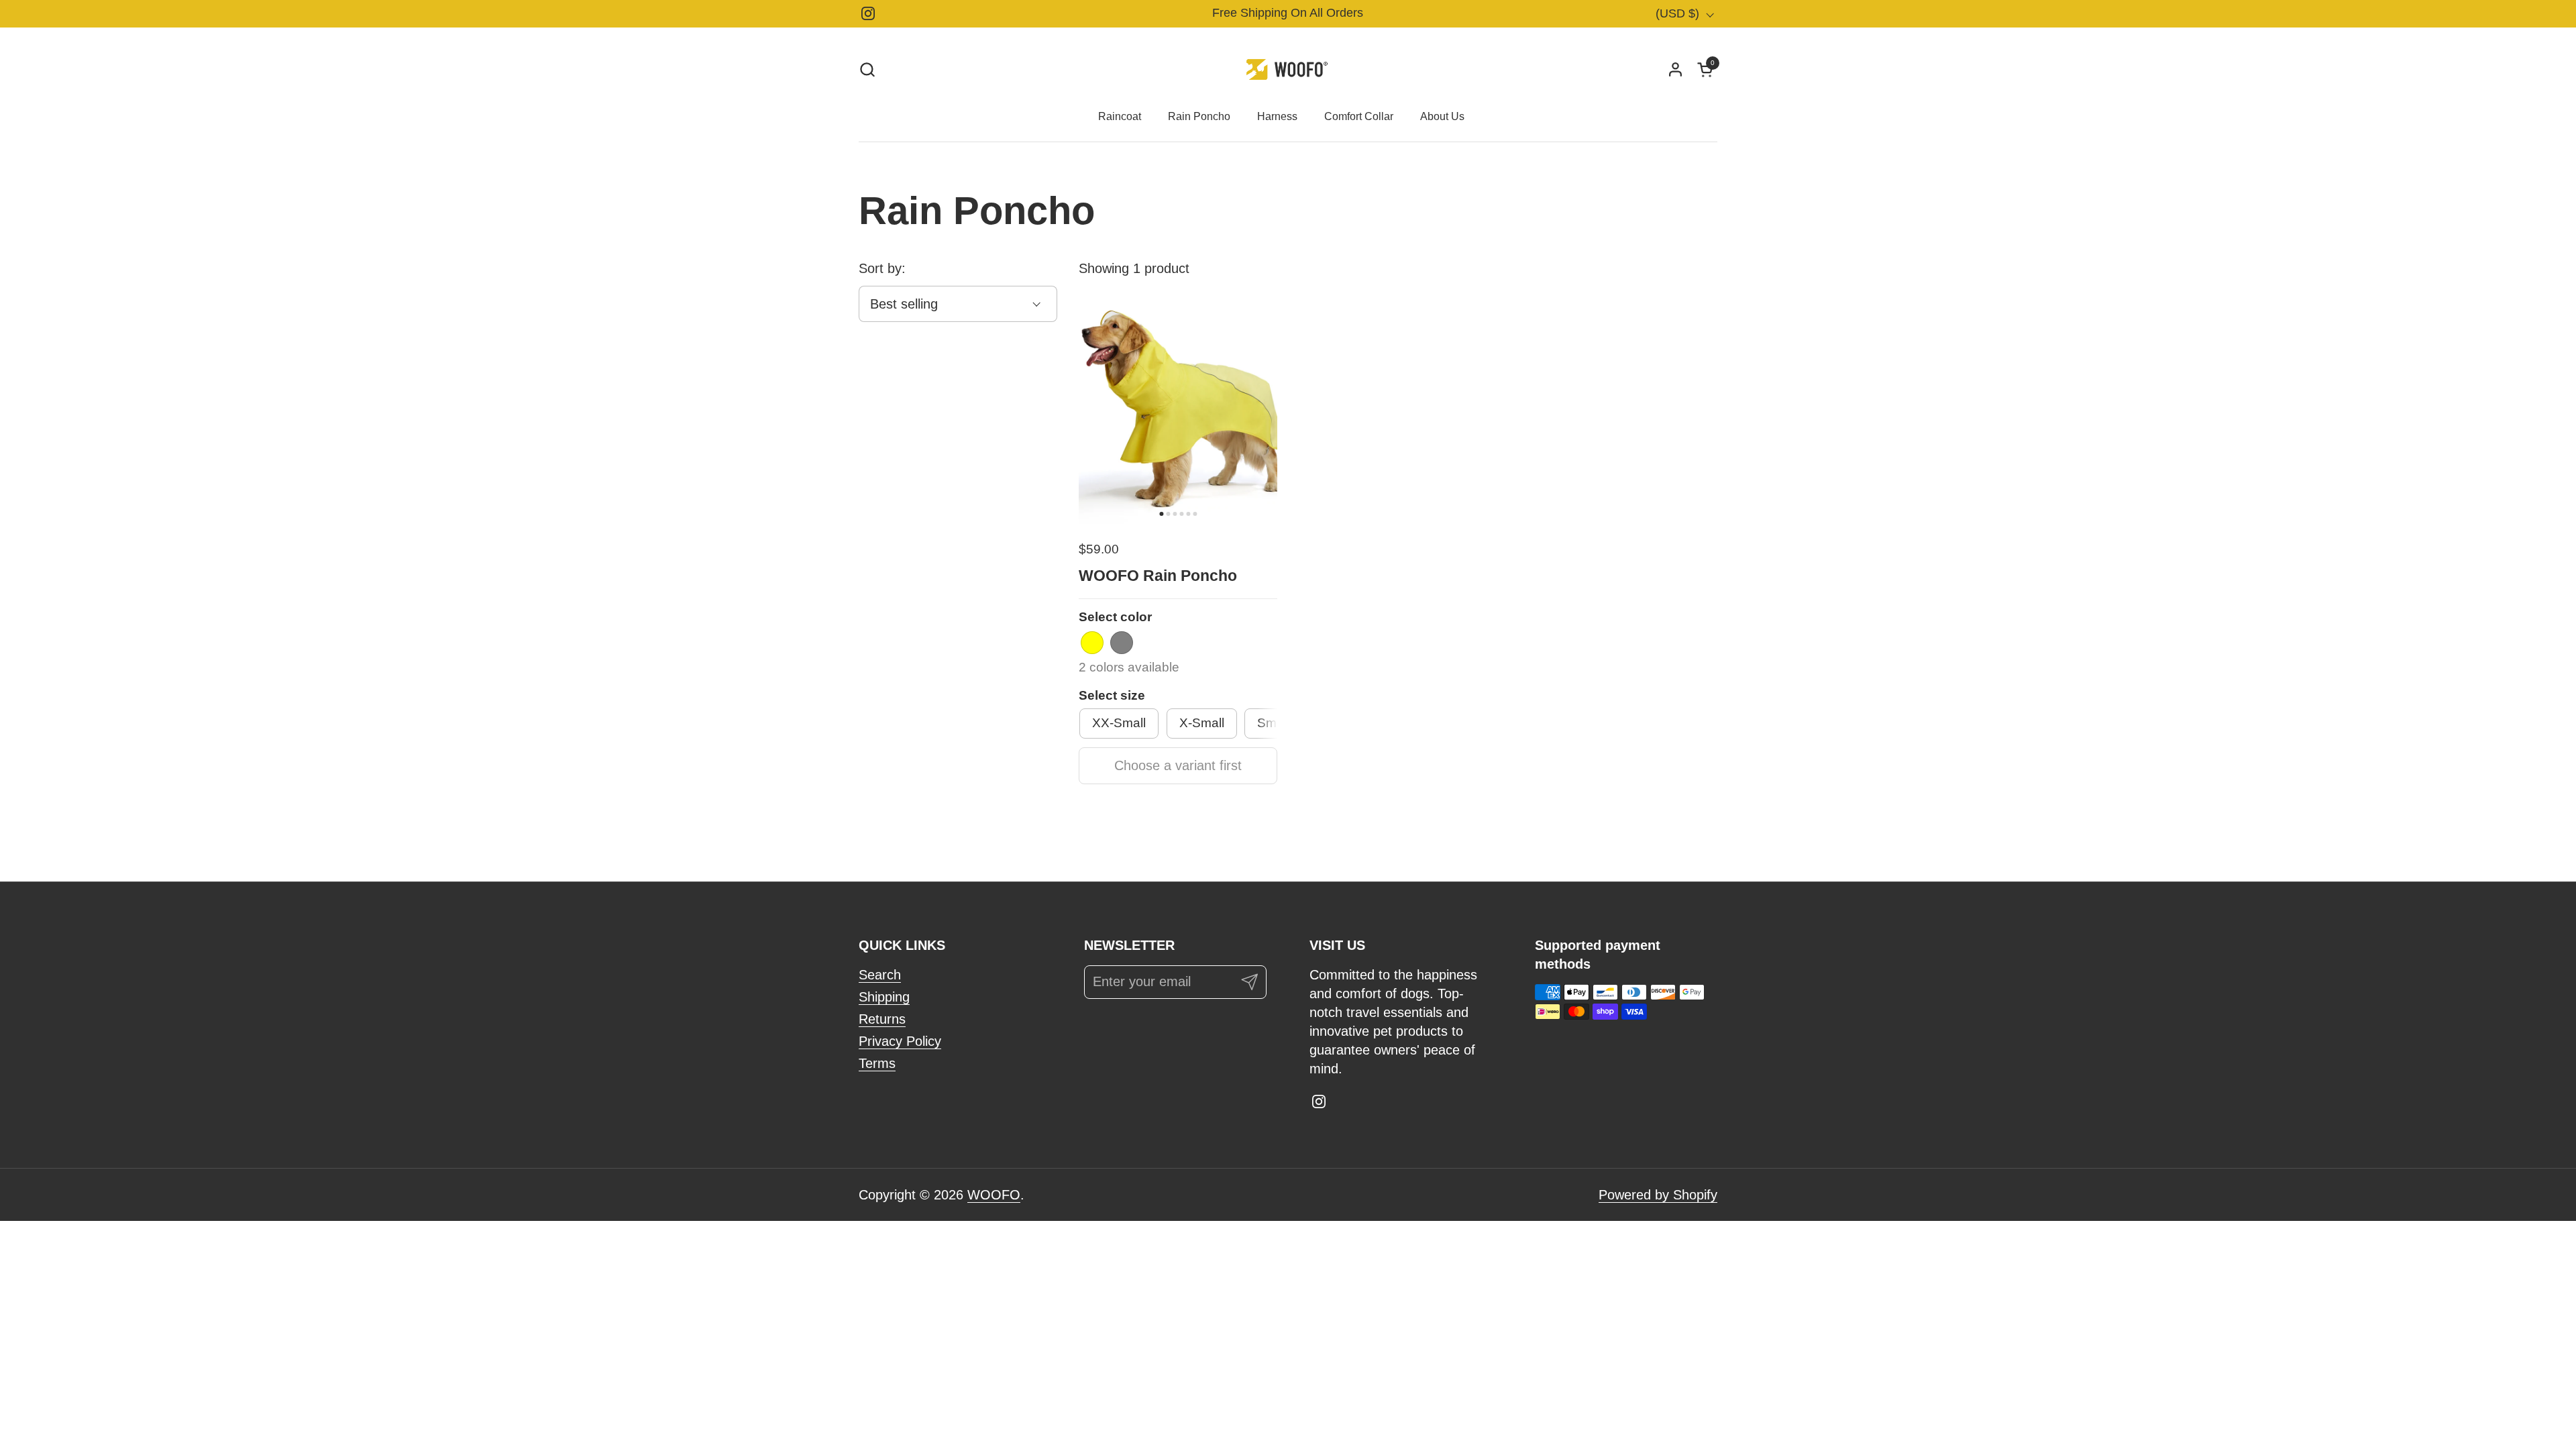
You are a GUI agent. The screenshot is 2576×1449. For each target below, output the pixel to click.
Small (1273, 723)
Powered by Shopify (1658, 1195)
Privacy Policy (900, 1041)
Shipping (884, 997)
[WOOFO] (1288, 69)
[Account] (1675, 69)
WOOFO (994, 1195)
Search (880, 975)
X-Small (1202, 723)
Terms (877, 1063)
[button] (867, 69)
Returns (882, 1019)
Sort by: (882, 268)
